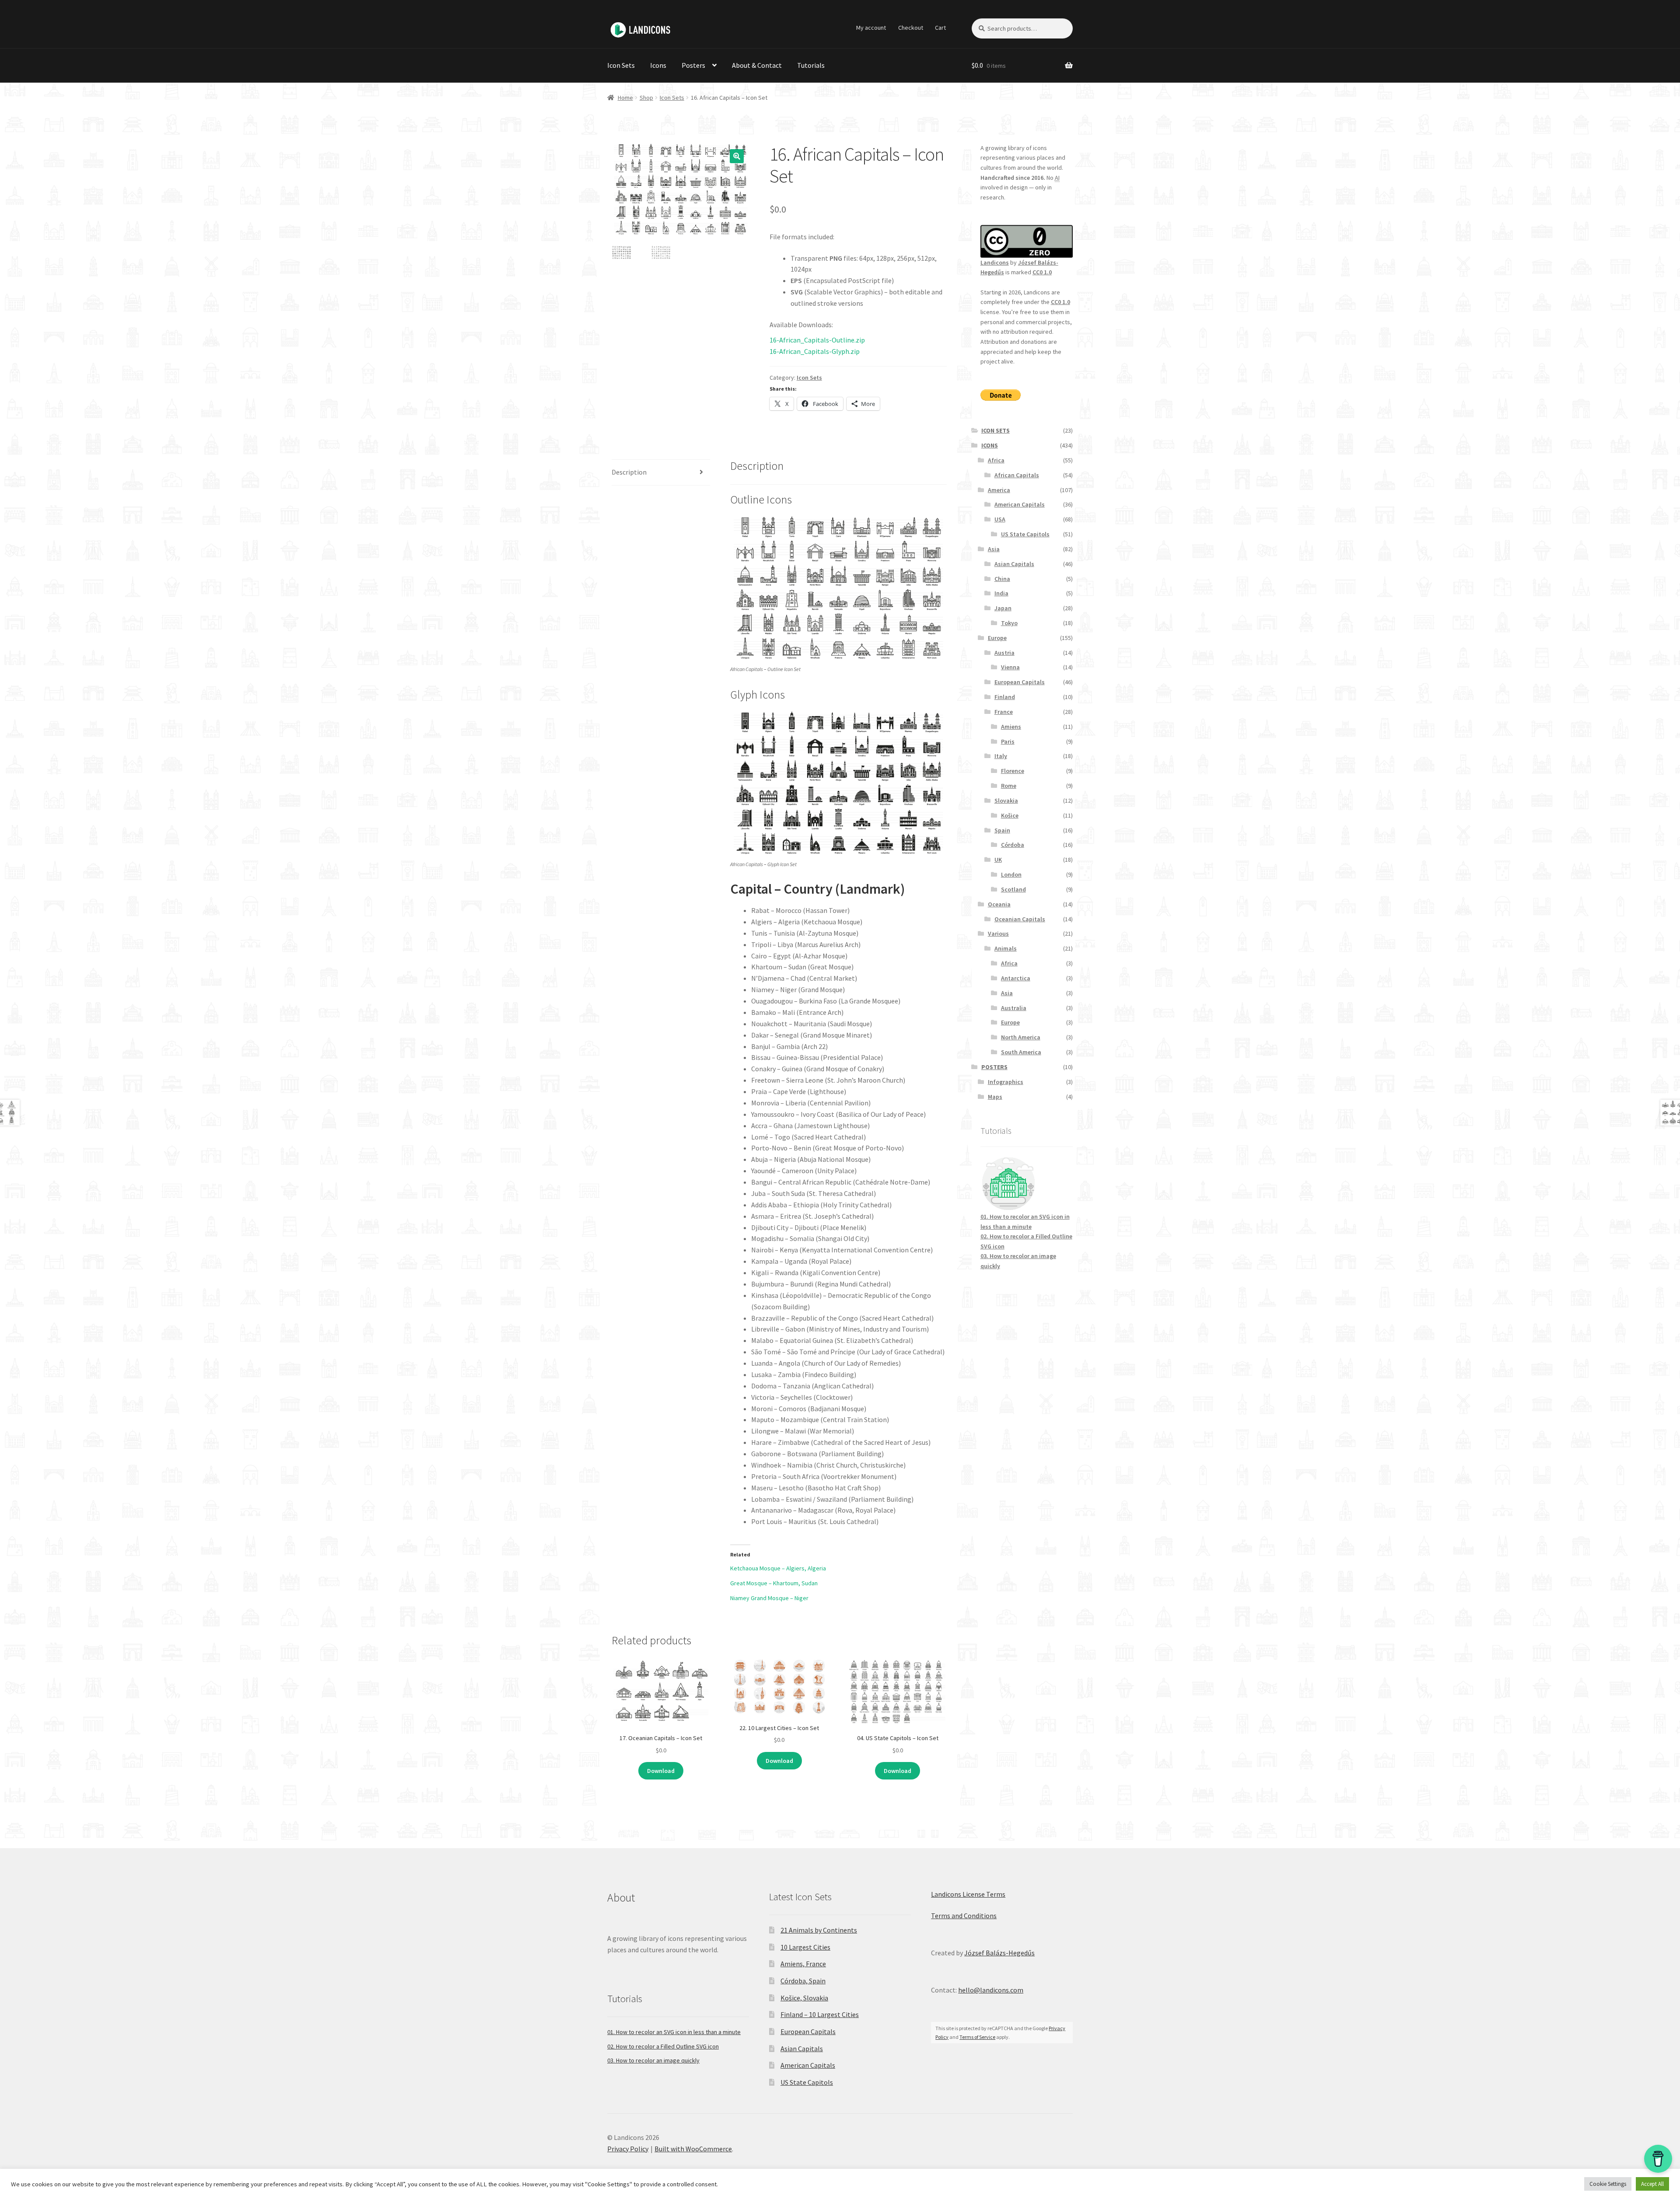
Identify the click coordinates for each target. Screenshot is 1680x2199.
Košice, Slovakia (804, 1998)
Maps (995, 1097)
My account (871, 28)
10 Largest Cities (805, 1947)
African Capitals (1017, 475)
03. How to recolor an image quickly (653, 2060)
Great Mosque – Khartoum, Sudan (774, 1583)
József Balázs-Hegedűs (999, 1953)
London (1011, 874)
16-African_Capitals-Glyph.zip (815, 351)
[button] (737, 156)
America (999, 490)
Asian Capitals (1014, 564)
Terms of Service (977, 2037)
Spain (1002, 830)
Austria (1004, 653)
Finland (1005, 697)
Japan (1003, 608)
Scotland (1013, 889)
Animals (1006, 948)
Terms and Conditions (964, 1916)
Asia (994, 549)
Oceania (999, 904)
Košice (1010, 815)
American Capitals (1020, 504)
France (1004, 712)
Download (661, 1771)
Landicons (995, 262)
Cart (940, 28)
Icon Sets (621, 65)
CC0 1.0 (1042, 272)
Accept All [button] (1652, 2184)
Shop (646, 98)
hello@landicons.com (991, 1990)
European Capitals (1020, 682)
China (1002, 579)
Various (998, 933)
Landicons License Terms (968, 1894)
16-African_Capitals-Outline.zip (817, 340)
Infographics (1006, 1082)
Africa (996, 460)
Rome (1009, 786)
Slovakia (1006, 801)
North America (1021, 1037)
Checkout (911, 28)
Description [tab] (629, 472)
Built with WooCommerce (693, 2149)
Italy (1001, 756)
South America (1021, 1052)
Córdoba (1013, 845)
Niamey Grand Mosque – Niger (769, 1598)
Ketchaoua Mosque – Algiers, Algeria (778, 1568)
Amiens (1011, 727)
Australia (1014, 1008)
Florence (1013, 771)
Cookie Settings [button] (1608, 2184)
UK (998, 860)
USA (1000, 519)
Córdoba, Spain (803, 1981)
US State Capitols (1025, 534)
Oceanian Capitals (1020, 919)
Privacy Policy (628, 2149)
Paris (1008, 741)
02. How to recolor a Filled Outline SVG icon (663, 2046)
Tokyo (1009, 623)
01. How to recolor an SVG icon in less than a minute (674, 2032)
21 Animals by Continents (819, 1930)
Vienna (1010, 667)
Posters (693, 65)
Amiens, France (803, 1964)
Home (625, 98)
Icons (658, 65)
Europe (997, 638)
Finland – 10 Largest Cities (820, 2014)
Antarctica (1016, 978)
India (1001, 593)
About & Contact (757, 65)
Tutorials (811, 65)
